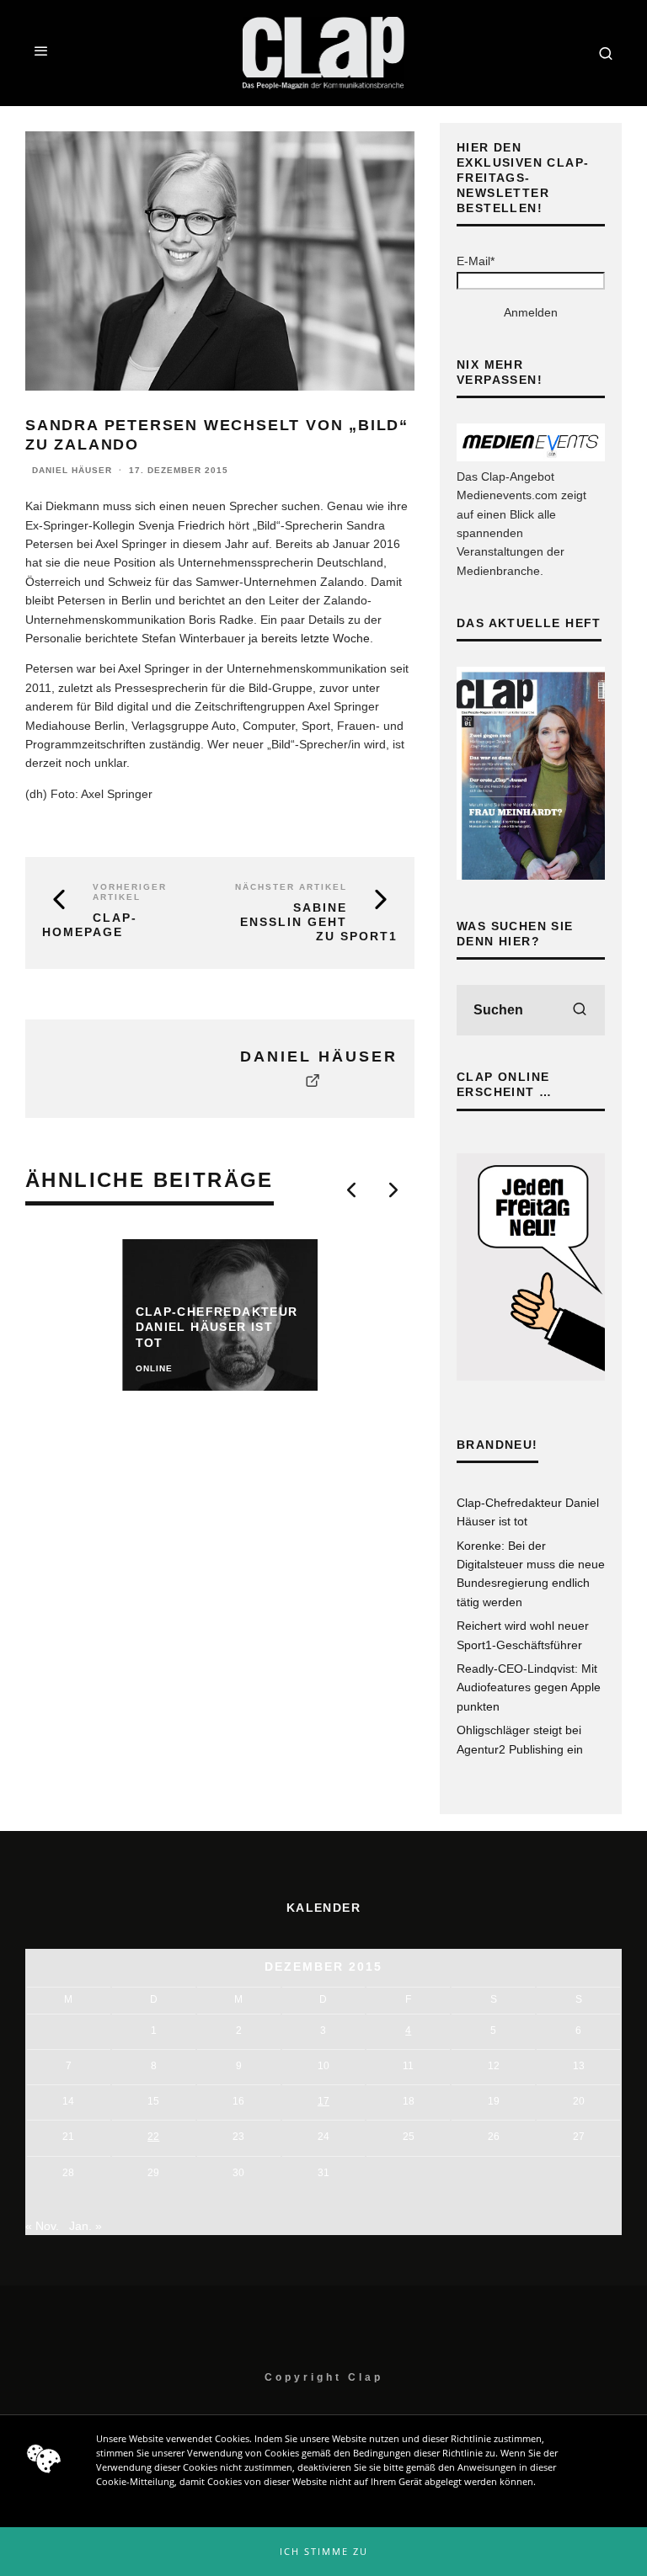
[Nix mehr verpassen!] (531, 457)
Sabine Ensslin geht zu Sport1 (319, 922)
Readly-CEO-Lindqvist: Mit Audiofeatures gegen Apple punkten (529, 1687)
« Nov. (42, 2226)
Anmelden (531, 312)
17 (323, 2101)
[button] (323, 2552)
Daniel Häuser (72, 470)
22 (153, 2137)
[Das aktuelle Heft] (531, 876)
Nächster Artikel (291, 887)
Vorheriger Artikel (130, 892)
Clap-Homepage (90, 925)
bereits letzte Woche (315, 638)
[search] (580, 1010)
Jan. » (86, 2226)
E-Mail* (476, 261)
